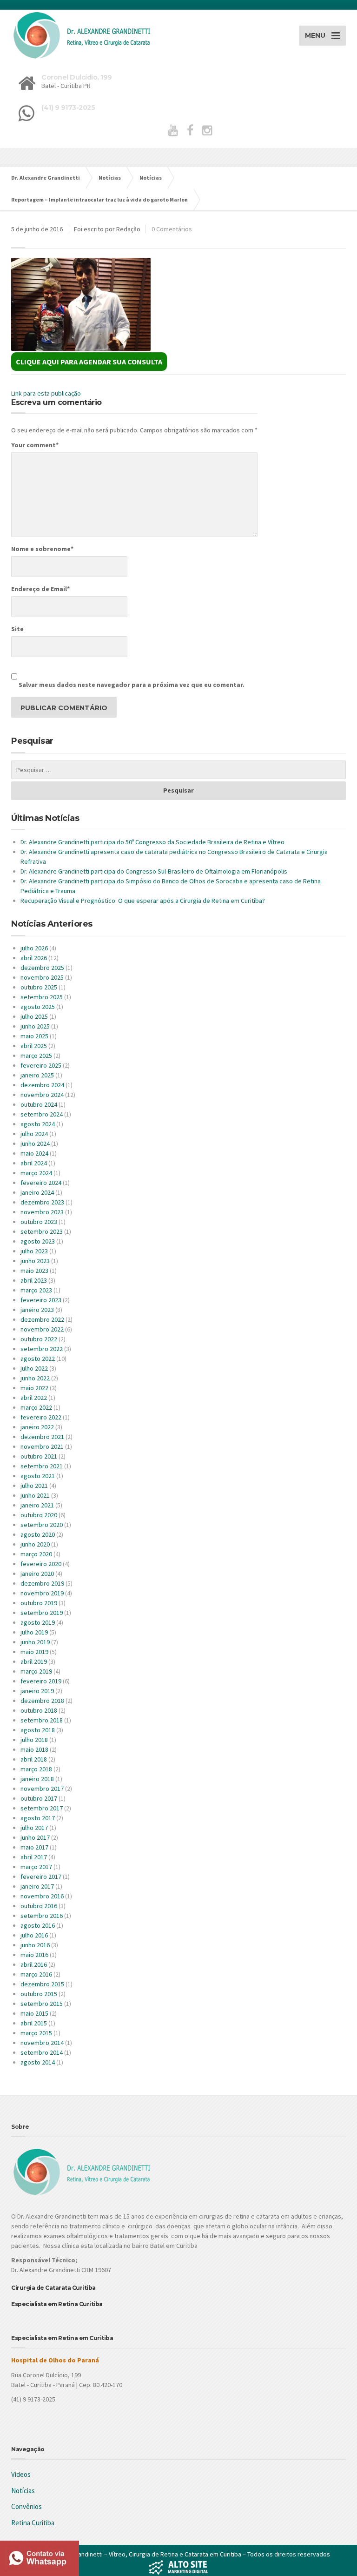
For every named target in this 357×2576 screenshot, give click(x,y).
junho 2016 (35, 1945)
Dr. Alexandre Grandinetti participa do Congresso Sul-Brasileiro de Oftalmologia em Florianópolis (154, 871)
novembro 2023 (42, 1212)
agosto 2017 (38, 1818)
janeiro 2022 (37, 1427)
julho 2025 (34, 1016)
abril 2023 (34, 1280)
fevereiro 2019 (41, 1681)
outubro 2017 (39, 1798)
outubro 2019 (39, 1603)
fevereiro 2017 (41, 1877)
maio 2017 (34, 1847)
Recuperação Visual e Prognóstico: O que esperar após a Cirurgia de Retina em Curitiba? (143, 901)
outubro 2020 (39, 1515)
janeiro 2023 (37, 1310)
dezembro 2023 (42, 1202)
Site (17, 629)
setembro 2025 (42, 997)
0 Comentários (172, 229)
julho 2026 (34, 948)
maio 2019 (34, 1652)
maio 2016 (34, 1955)
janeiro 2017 (37, 1886)
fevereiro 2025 (41, 1065)
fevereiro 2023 (41, 1300)
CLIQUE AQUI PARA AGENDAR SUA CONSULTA (89, 362)
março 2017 (36, 1867)
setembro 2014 (42, 2052)
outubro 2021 (39, 1456)
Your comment (35, 445)
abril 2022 (34, 1398)
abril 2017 (34, 1857)
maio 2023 (34, 1271)
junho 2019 (35, 1642)
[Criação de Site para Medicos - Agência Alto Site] (178, 2566)
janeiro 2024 (37, 1192)
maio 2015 (34, 2013)
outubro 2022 (39, 1339)
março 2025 (36, 1056)
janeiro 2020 (37, 1574)
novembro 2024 (42, 1095)
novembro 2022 (42, 1329)
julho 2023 (34, 1251)
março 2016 (36, 1974)
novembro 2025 (42, 977)
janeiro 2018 (37, 1779)
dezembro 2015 (42, 1984)
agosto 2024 (38, 1124)
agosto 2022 (38, 1359)
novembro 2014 (42, 2043)
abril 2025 (34, 1046)
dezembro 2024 (42, 1085)
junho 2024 (35, 1143)
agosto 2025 (38, 1007)
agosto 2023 (38, 1241)
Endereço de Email (40, 589)
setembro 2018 (42, 1720)
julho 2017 (34, 1828)
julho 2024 (34, 1134)
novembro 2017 (42, 1789)
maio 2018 (34, 1749)
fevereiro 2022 (41, 1417)
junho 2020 (35, 1544)
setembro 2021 (42, 1466)
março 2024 (36, 1173)
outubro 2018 (39, 1710)
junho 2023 (35, 1261)
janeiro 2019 (37, 1691)
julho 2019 (34, 1632)
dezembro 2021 (42, 1437)
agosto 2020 (38, 1534)
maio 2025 (34, 1036)
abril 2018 (34, 1759)
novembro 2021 (42, 1446)
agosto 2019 (38, 1622)
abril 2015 (34, 2023)
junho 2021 (35, 1495)
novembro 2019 (42, 1593)
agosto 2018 (38, 1730)
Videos (21, 2474)
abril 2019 (34, 1661)
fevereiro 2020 (41, 1564)
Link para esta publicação (46, 393)
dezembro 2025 (42, 968)
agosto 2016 (38, 1925)
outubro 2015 (39, 1994)
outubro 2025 (39, 987)
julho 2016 (34, 1935)
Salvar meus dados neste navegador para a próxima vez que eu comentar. (132, 685)
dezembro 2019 (42, 1583)
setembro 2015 (42, 2004)
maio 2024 (34, 1153)
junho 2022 (35, 1378)
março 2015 (36, 2033)
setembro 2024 (42, 1114)
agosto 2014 (38, 2062)
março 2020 (36, 1554)
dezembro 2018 (42, 1701)
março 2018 (36, 1769)
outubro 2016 (39, 1906)
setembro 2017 (42, 1808)
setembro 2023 (42, 1231)
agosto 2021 (38, 1476)
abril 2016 (34, 1964)
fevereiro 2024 (41, 1183)
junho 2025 (35, 1026)
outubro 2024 (39, 1104)
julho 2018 (34, 1740)
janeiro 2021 (37, 1505)
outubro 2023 (39, 1222)
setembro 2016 (42, 1916)
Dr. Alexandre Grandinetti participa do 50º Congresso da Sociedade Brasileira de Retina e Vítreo (152, 842)
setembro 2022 (42, 1349)
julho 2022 (34, 1368)
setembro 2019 (42, 1613)
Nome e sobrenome (42, 549)
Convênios (26, 2506)
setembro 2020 (42, 1525)
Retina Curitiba (33, 2523)
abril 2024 (34, 1163)
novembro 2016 (42, 1896)
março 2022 (36, 1407)
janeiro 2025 (37, 1075)
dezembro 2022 (42, 1319)
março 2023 (36, 1290)
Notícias (23, 2491)
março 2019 (36, 1671)
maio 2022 (34, 1388)
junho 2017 (35, 1837)
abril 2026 (34, 958)
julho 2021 (34, 1486)
